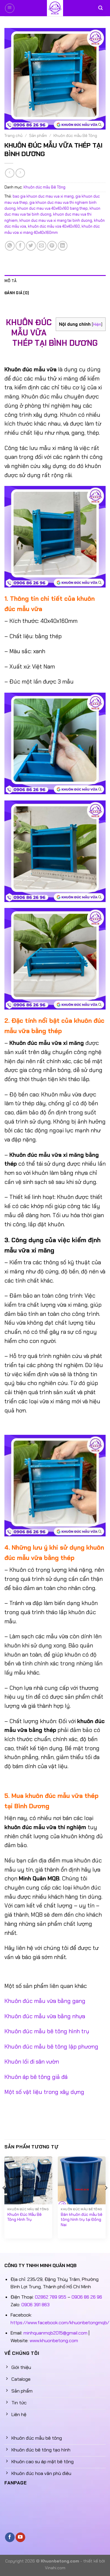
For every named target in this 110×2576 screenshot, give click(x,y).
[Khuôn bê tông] (55, 8)
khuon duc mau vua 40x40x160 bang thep (53, 208)
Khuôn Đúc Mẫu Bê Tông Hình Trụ (24, 2217)
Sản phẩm (38, 136)
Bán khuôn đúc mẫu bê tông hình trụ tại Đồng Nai (82, 2220)
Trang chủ (13, 136)
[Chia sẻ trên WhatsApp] (10, 246)
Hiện (97, 324)
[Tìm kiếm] (100, 8)
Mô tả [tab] (10, 281)
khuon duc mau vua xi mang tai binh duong (56, 220)
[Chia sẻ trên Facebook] (20, 246)
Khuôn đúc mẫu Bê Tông (75, 136)
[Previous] (4, 2200)
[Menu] (10, 8)
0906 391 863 (35, 2305)
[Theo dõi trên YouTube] (20, 2537)
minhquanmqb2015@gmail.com (55, 2333)
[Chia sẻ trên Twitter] (31, 246)
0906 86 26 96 (87, 2297)
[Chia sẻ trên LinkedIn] (63, 246)
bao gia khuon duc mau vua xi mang (43, 196)
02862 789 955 (51, 2297)
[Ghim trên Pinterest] (52, 246)
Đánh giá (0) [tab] (17, 293)
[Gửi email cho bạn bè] (42, 246)
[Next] (106, 2200)
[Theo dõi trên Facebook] (10, 2537)
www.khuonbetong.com (54, 2341)
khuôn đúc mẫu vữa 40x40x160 (54, 226)
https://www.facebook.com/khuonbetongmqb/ (60, 2323)
